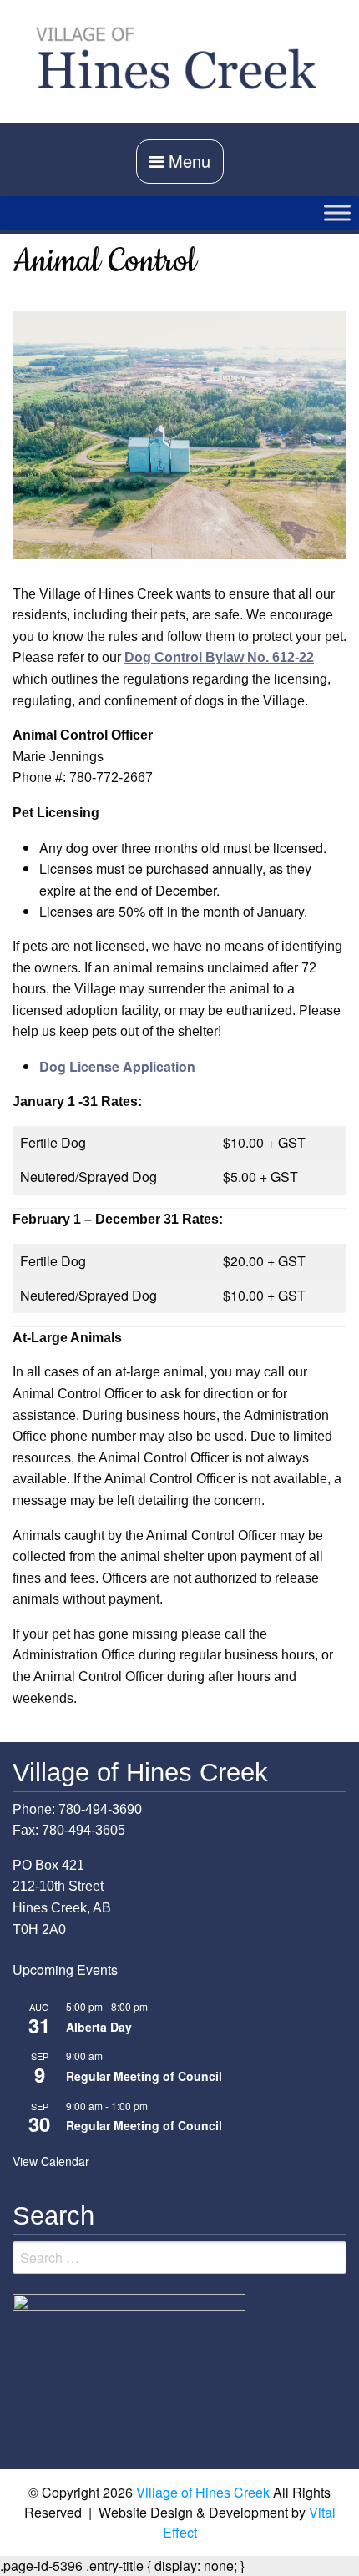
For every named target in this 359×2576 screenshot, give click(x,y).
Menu (187, 161)
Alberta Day (99, 2027)
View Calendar (51, 2161)
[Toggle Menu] (337, 212)
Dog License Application (117, 1066)
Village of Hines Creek (203, 2492)
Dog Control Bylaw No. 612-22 (219, 657)
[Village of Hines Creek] (179, 59)
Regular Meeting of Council (144, 2076)
